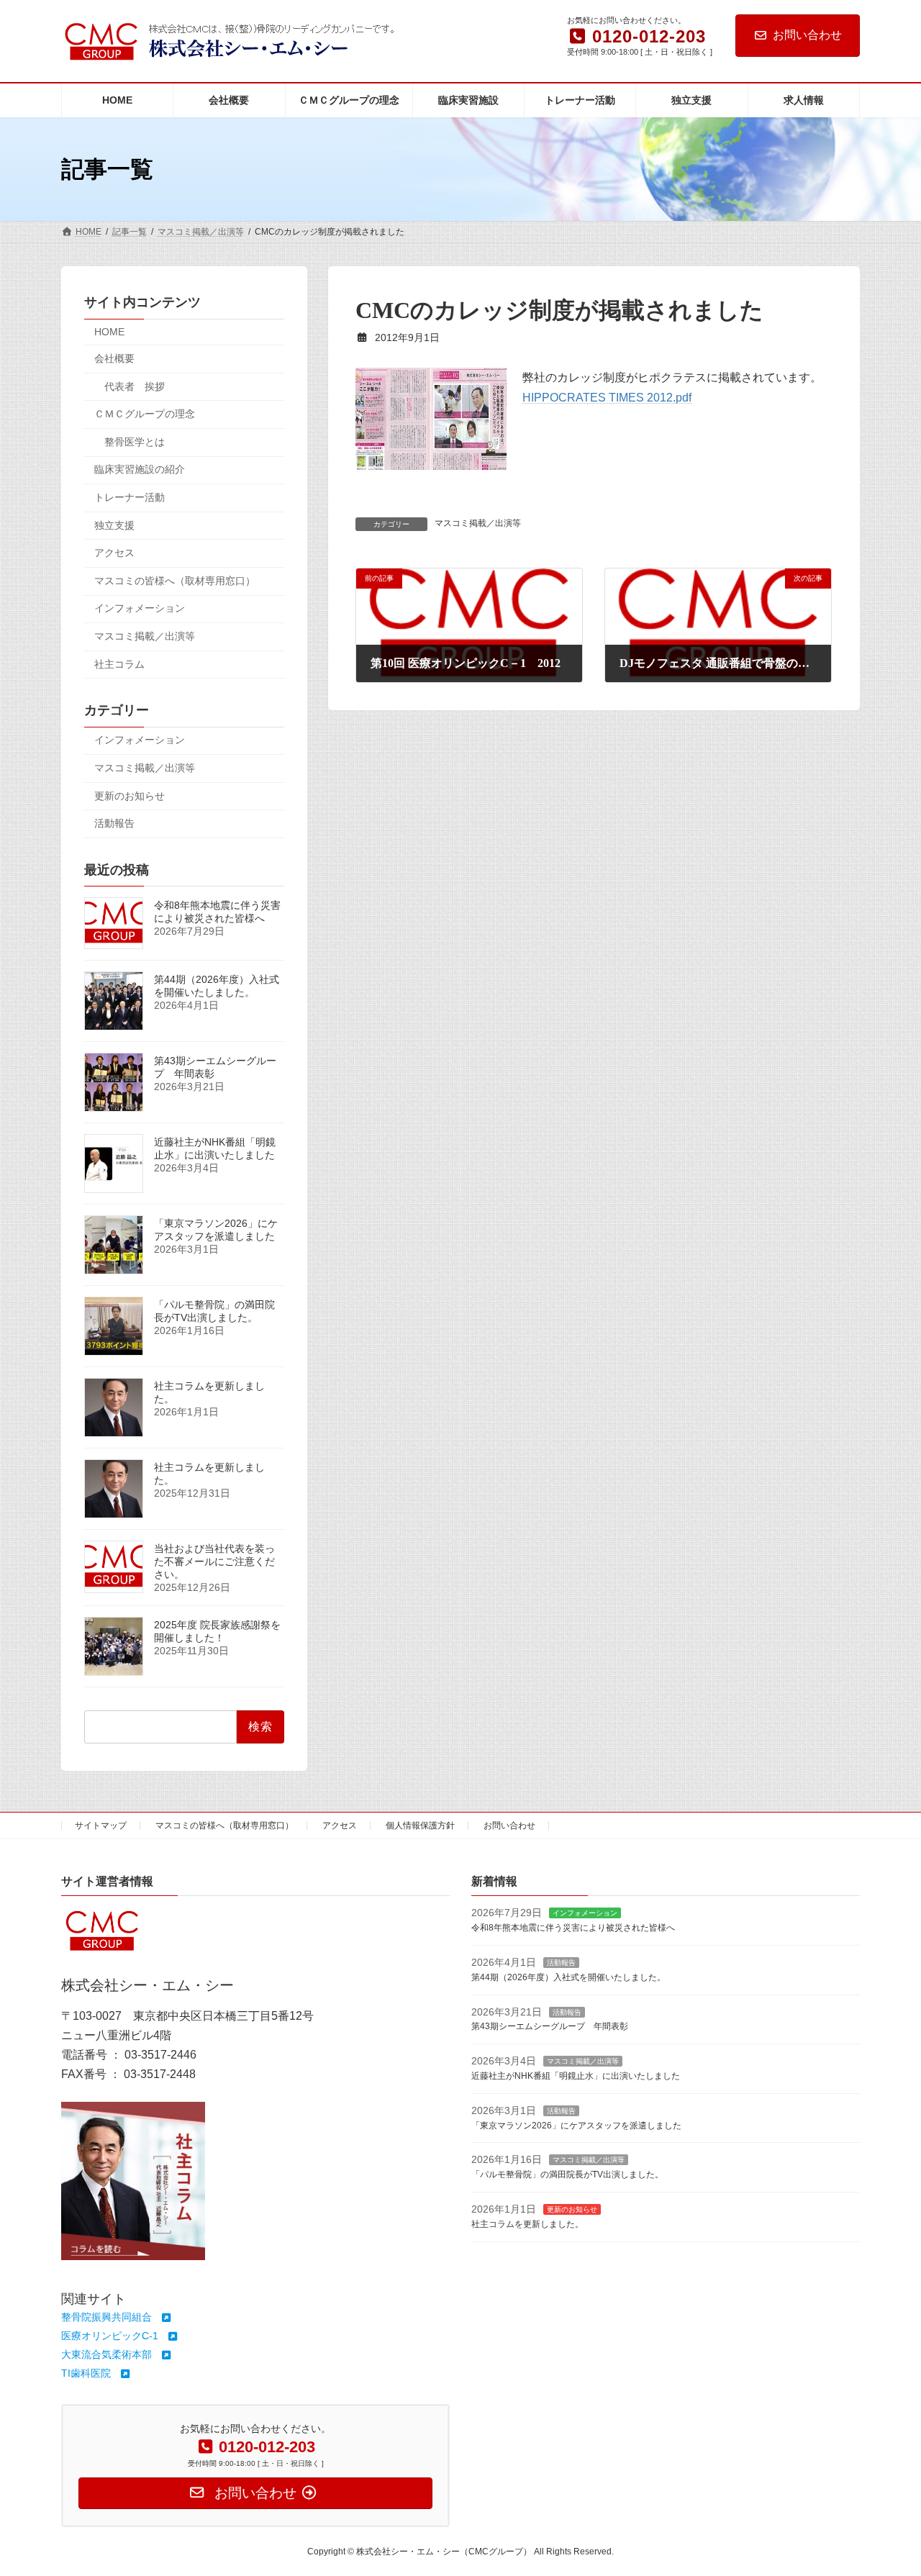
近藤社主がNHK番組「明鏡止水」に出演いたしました (215, 1149)
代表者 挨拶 (135, 386)
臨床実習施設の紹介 (140, 470)
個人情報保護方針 (420, 1826)
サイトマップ (101, 1826)
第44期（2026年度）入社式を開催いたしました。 (217, 987)
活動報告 (114, 823)
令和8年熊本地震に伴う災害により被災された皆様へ (217, 912)
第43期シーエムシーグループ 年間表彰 (550, 2026)
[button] (117, 2317)
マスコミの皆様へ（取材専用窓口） (175, 581)
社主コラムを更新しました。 (527, 2223)
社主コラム (119, 664)
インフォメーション (140, 609)
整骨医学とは (135, 442)
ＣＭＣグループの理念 (145, 414)
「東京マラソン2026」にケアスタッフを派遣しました (216, 1230)
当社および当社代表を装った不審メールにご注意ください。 (214, 1562)
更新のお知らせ (130, 796)
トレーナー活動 (130, 497)
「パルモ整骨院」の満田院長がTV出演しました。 (214, 1312)
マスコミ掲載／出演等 (478, 523)
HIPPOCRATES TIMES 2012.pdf (607, 398)
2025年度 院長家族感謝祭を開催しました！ (217, 1632)
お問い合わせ (807, 35)
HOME (109, 332)
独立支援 (114, 525)
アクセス (114, 553)
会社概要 (114, 358)
